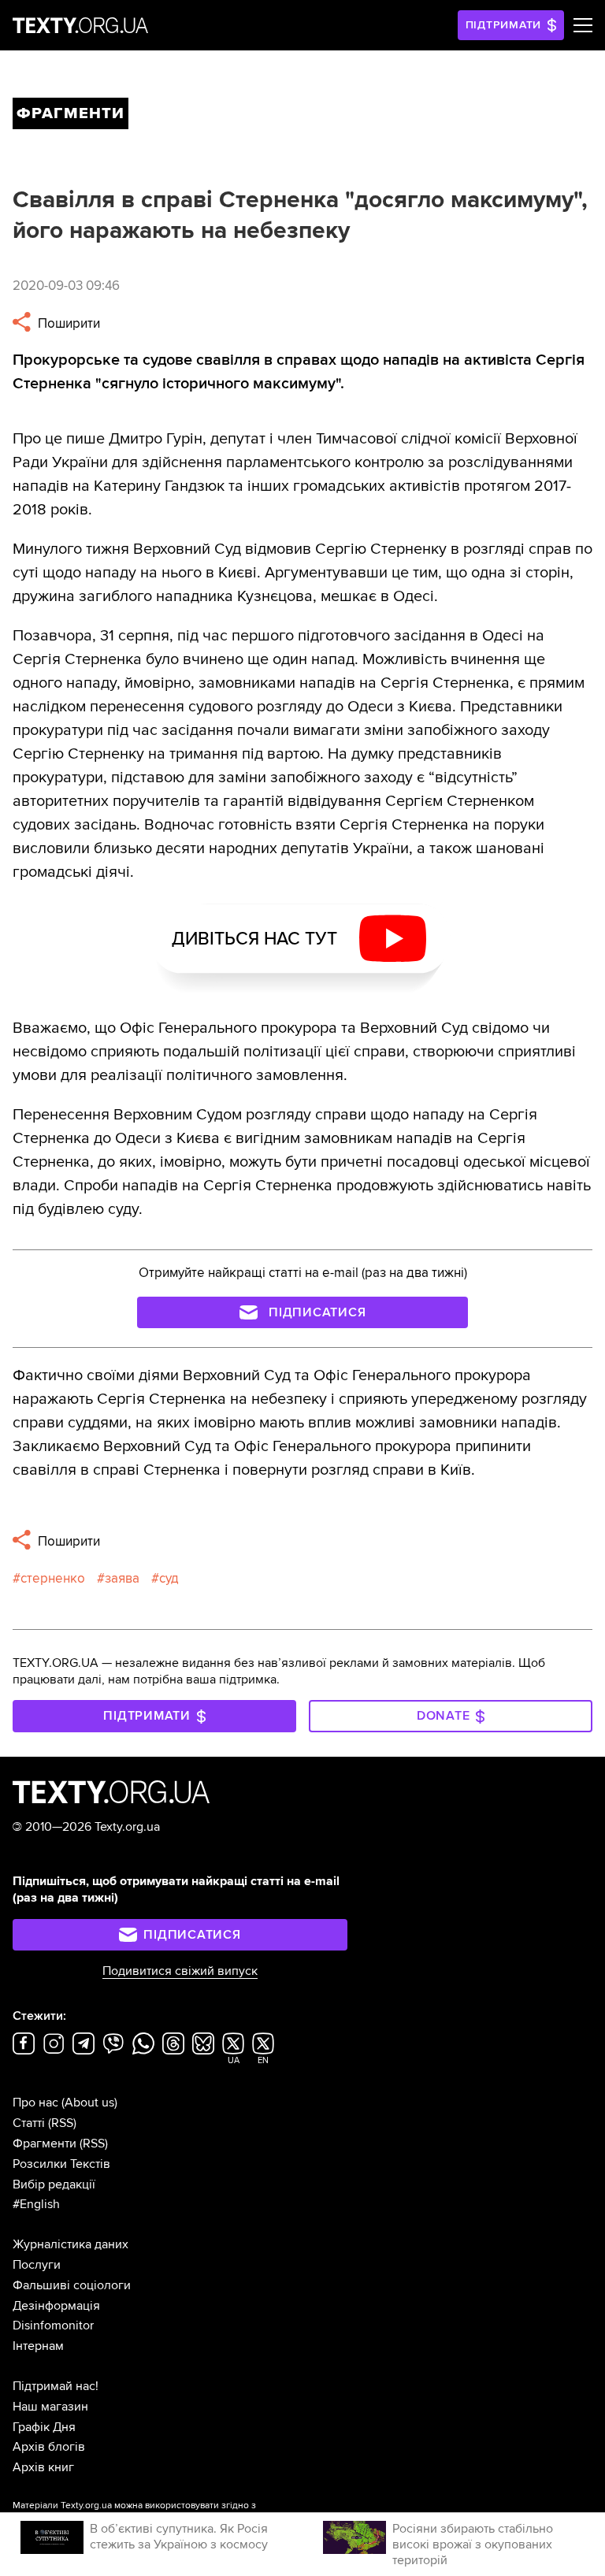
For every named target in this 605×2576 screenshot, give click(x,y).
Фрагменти (45, 2144)
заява (122, 1578)
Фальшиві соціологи (72, 2285)
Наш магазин (50, 2407)
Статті (29, 2123)
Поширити (67, 323)
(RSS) (62, 2123)
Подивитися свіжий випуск (180, 1971)
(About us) (89, 2103)
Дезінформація (56, 2306)
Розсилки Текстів (61, 2164)
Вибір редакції (54, 2184)
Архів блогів (49, 2447)
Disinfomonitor (53, 2325)
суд (169, 1578)
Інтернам (38, 2346)
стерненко (53, 1578)
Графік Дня (44, 2427)
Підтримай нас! (56, 2386)
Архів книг (43, 2467)
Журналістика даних (71, 2244)
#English (36, 2204)
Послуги (37, 2265)
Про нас (35, 2103)
